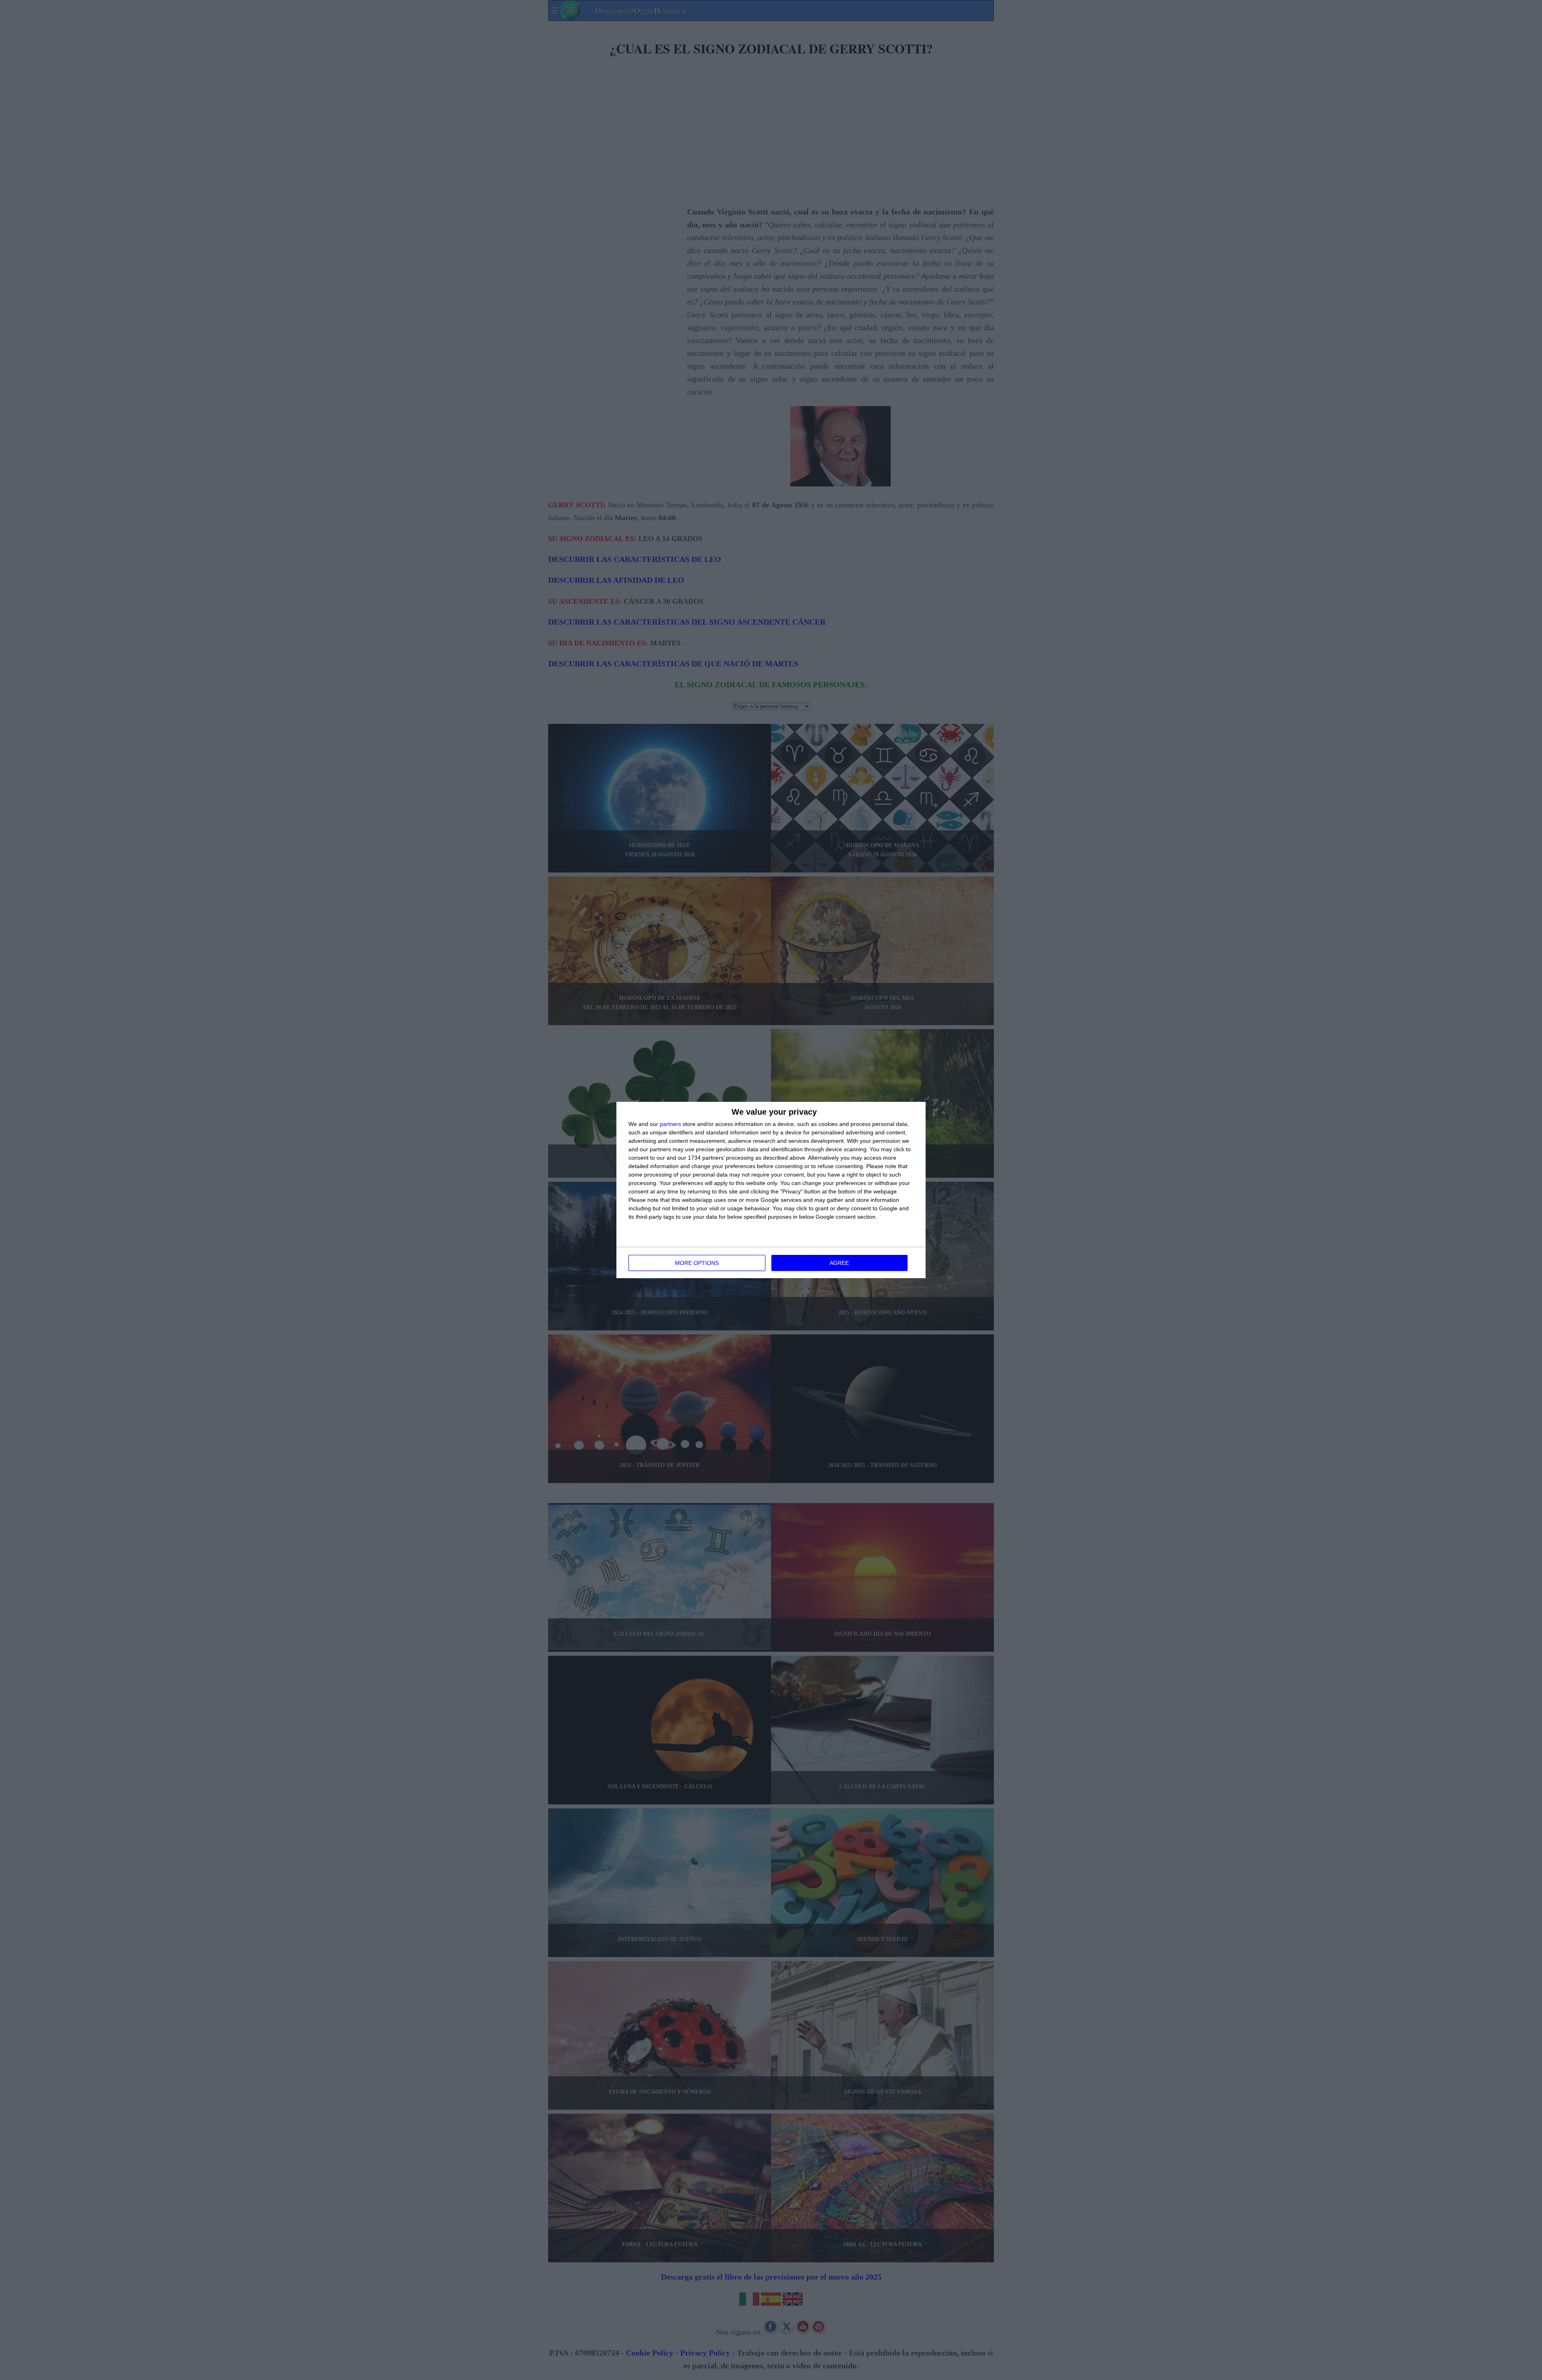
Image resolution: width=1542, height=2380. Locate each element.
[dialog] (771, 1190)
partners (670, 1124)
